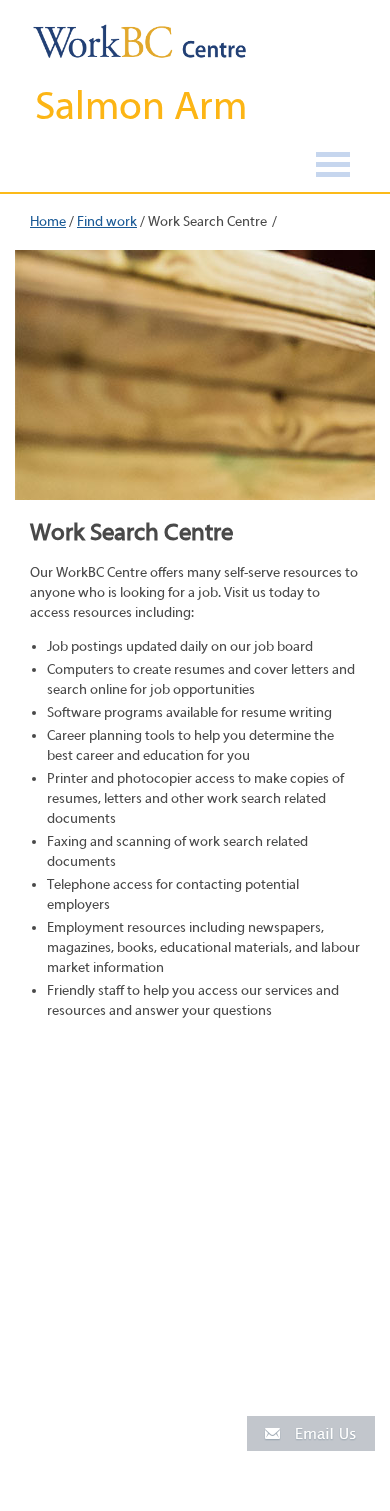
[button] (311, 1432)
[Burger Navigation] (333, 167)
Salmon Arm (141, 106)
